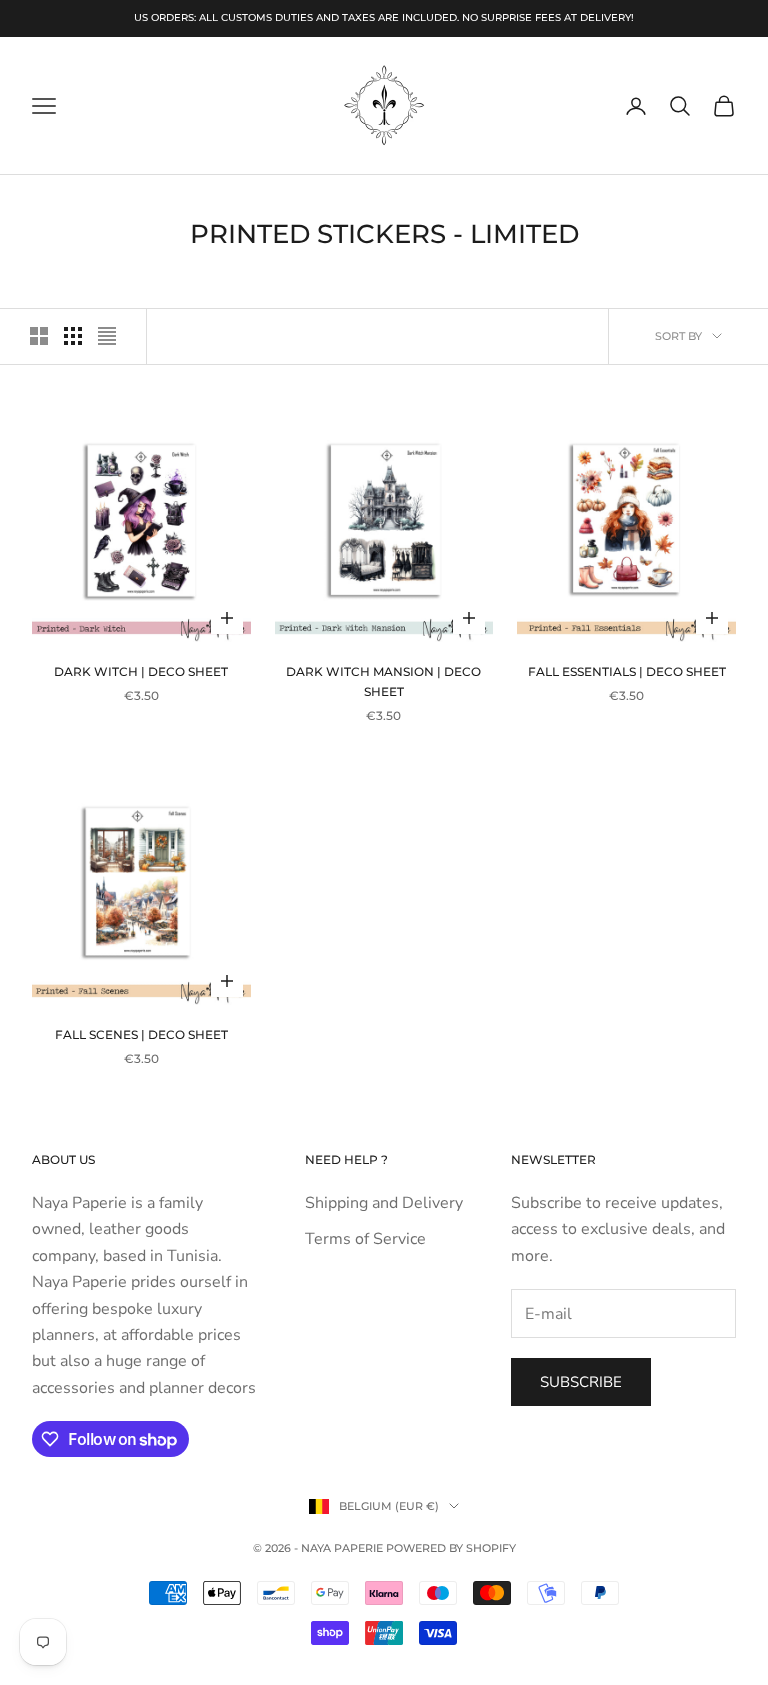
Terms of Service (365, 1239)
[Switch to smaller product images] (73, 336)
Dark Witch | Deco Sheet (141, 671)
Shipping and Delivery (384, 1203)
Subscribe (581, 1382)
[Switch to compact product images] (107, 336)
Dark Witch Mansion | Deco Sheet (383, 681)
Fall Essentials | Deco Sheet (627, 671)
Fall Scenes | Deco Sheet (141, 1034)
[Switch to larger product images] (39, 336)
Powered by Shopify (451, 1548)
